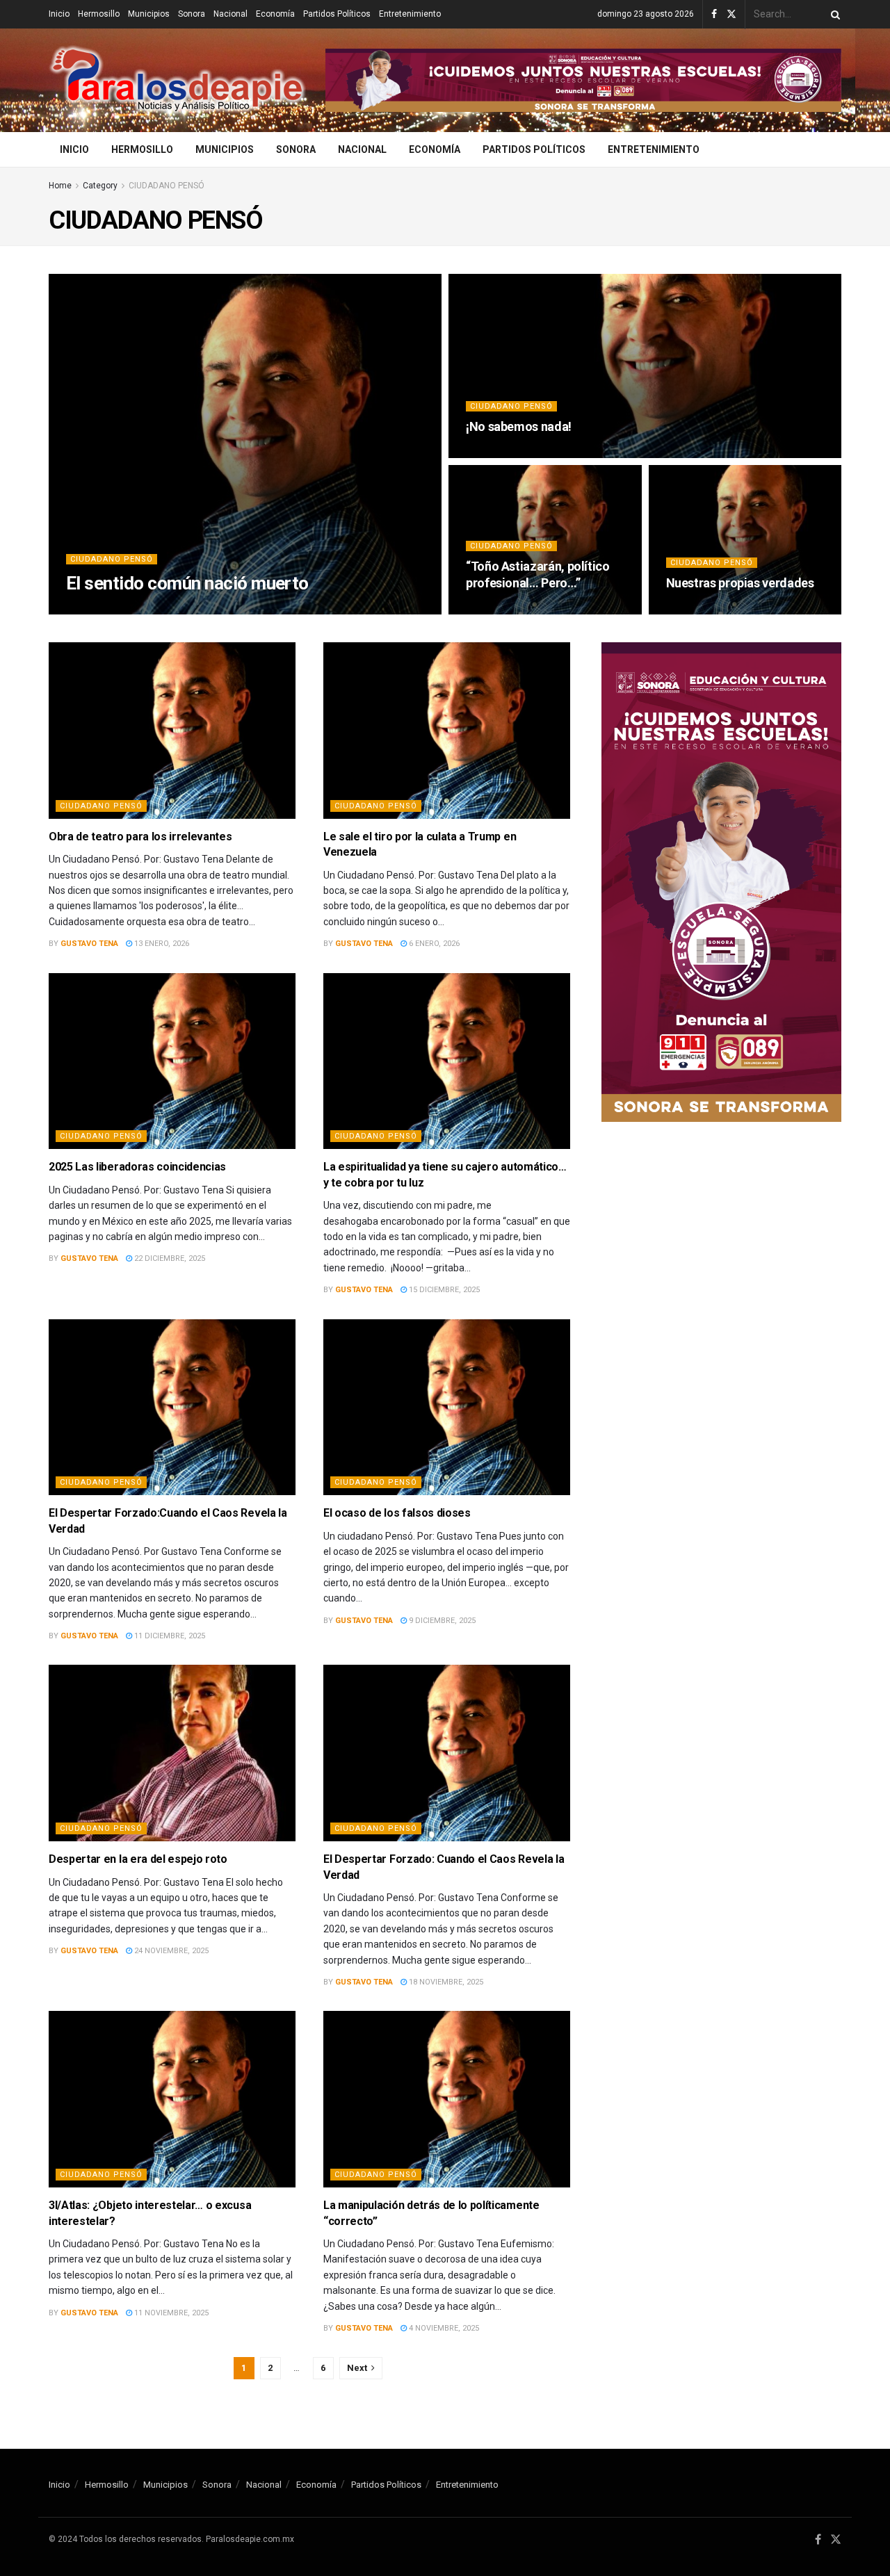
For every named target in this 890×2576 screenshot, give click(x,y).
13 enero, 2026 (161, 944)
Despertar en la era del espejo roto (138, 1859)
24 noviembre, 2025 (170, 1951)
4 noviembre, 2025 (443, 2328)
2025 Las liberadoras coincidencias (137, 1167)
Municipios (149, 14)
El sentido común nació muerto (187, 583)
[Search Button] (833, 14)
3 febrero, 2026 (180, 610)
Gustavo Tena (107, 610)
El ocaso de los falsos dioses (397, 1513)
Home (60, 186)
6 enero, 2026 (433, 944)
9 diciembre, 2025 (441, 1621)
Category (100, 186)
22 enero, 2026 (501, 610)
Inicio (59, 14)
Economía (275, 14)
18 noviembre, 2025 (445, 1982)
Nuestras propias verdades (740, 583)
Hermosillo (99, 14)
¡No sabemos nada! (519, 426)
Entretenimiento (410, 14)
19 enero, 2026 (701, 610)
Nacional (230, 14)
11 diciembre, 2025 (169, 1636)
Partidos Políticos (337, 14)
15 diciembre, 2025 (443, 1290)
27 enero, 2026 (501, 454)
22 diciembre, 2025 (169, 1258)
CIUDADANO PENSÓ (167, 186)
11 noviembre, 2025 (170, 2313)
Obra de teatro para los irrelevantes (140, 837)
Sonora (192, 14)
